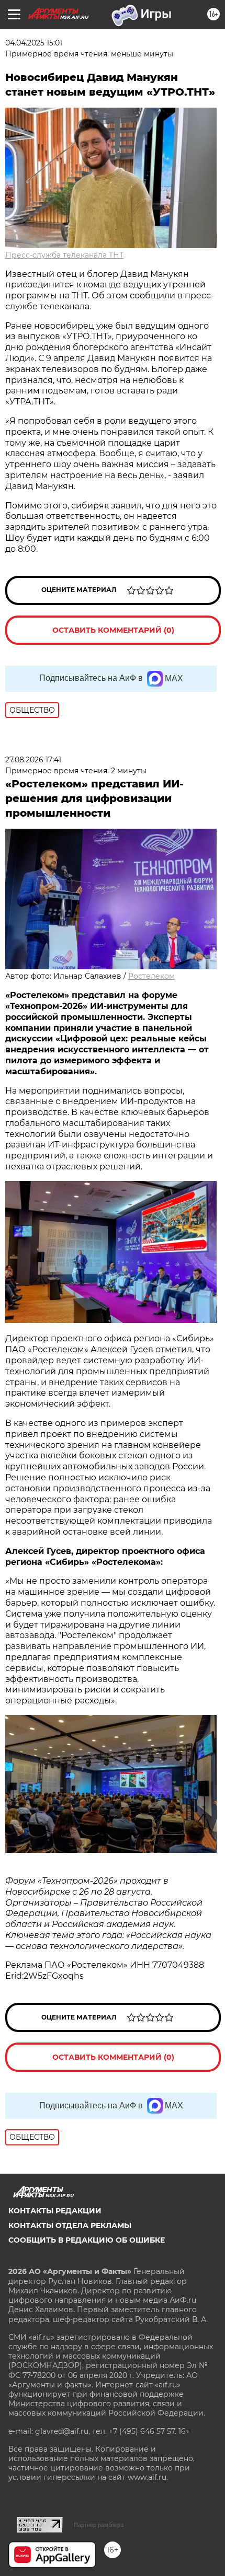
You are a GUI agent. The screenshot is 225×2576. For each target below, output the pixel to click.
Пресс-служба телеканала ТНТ (64, 255)
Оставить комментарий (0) (113, 630)
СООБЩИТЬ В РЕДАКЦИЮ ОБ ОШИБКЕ (87, 2240)
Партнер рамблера (99, 2525)
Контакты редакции (55, 2211)
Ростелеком (151, 976)
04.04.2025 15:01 (34, 43)
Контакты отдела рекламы (70, 2225)
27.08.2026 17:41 (33, 760)
